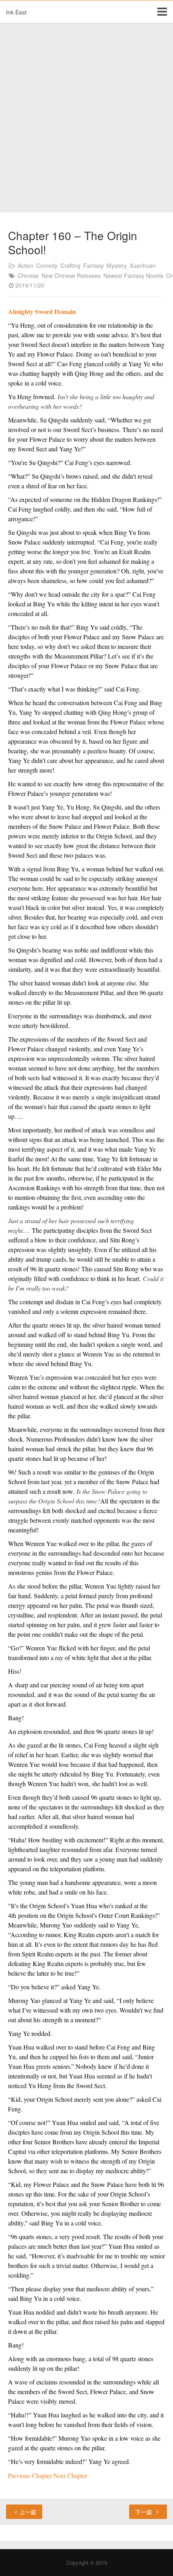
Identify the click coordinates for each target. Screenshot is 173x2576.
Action (26, 265)
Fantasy (94, 265)
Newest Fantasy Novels (133, 275)
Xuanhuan (143, 265)
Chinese (28, 275)
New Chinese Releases (71, 275)
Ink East (16, 12)
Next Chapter (70, 2475)
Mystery (117, 265)
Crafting (70, 265)
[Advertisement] (86, 118)
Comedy (47, 265)
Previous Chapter (31, 2475)
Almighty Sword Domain (42, 311)
